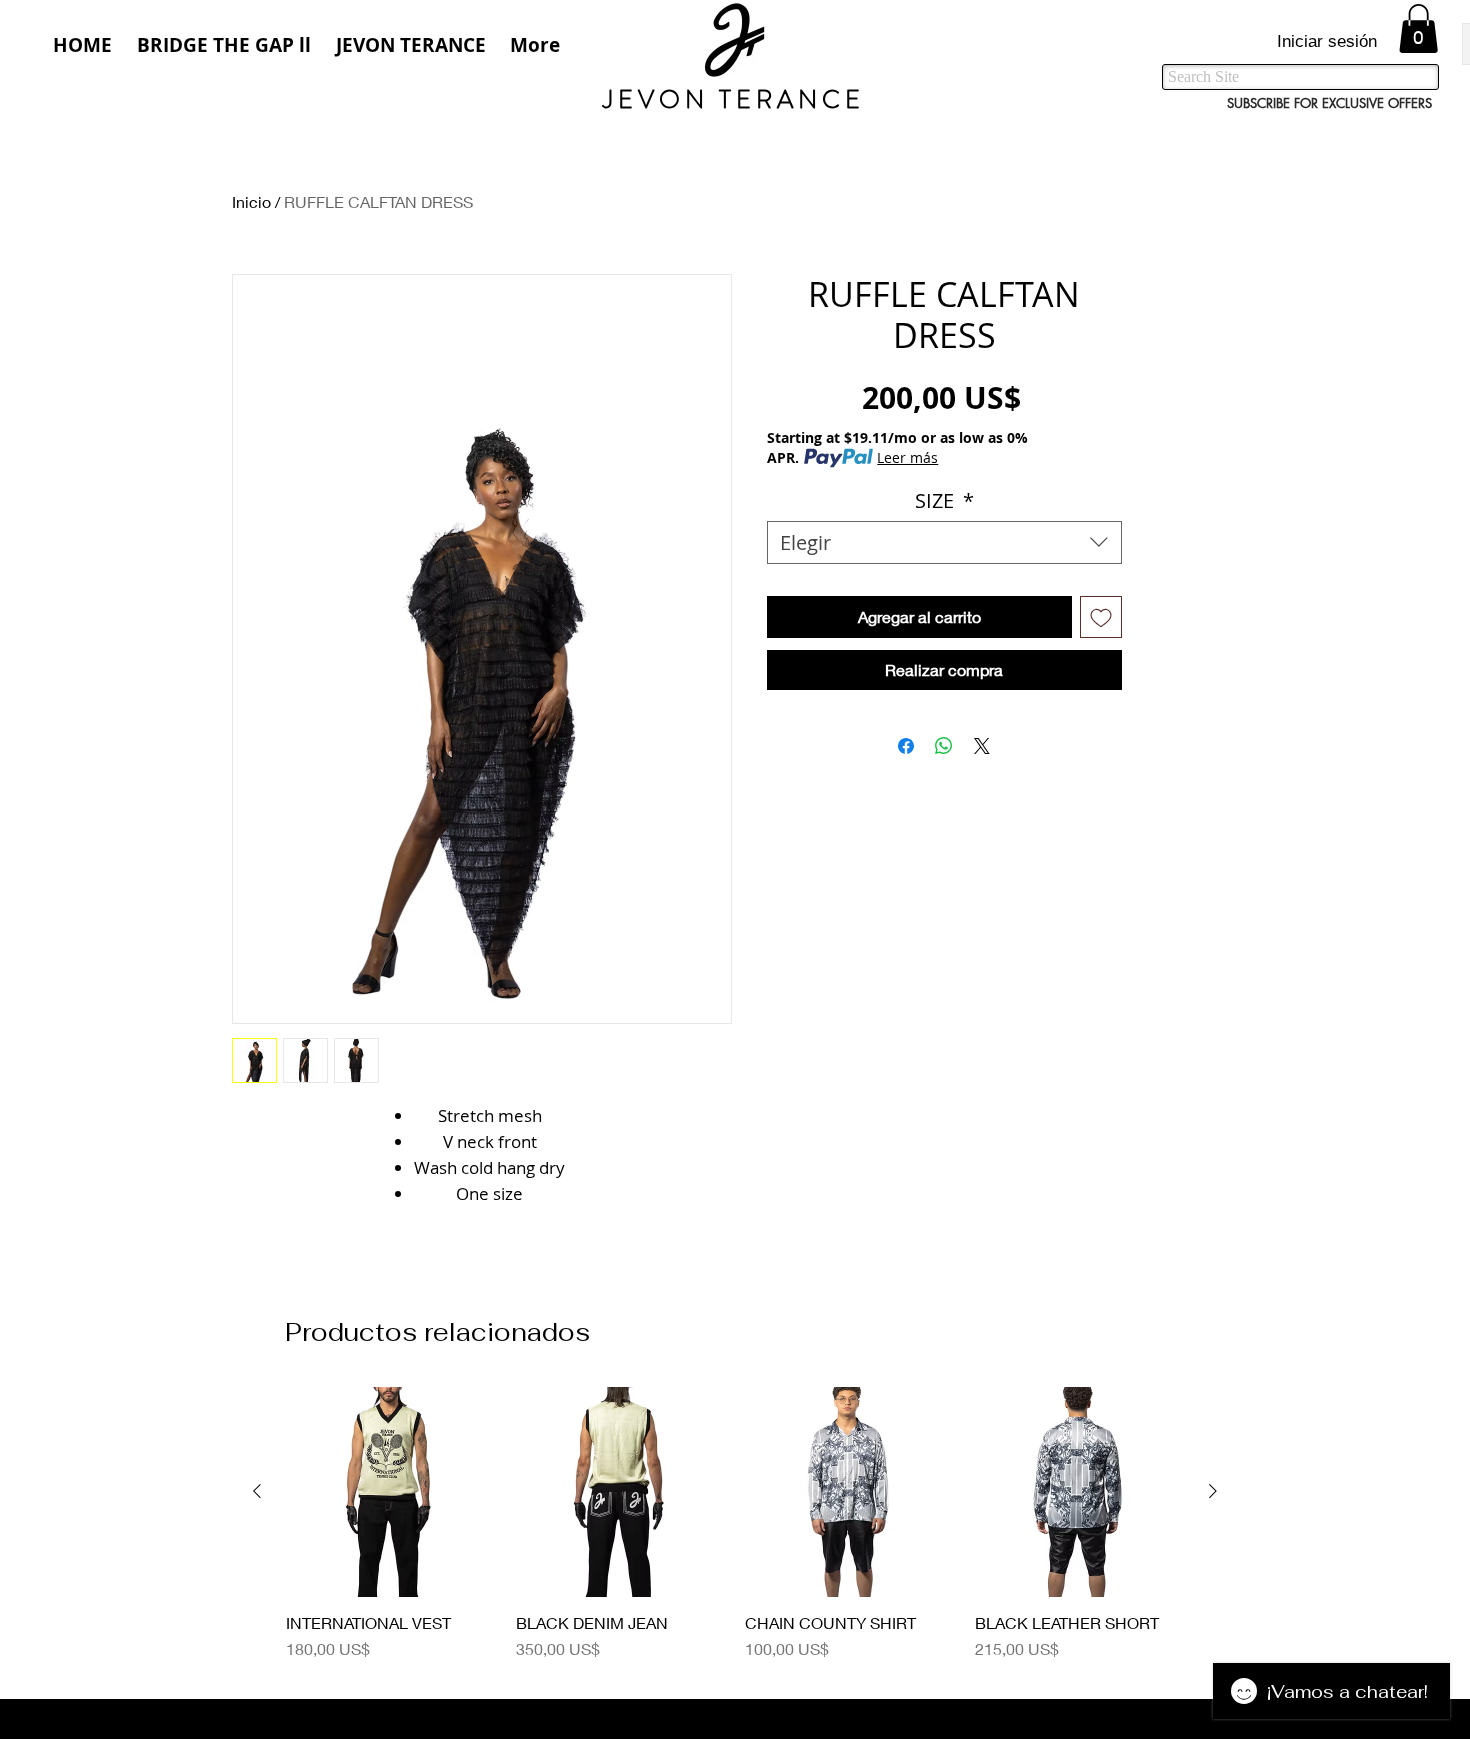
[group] (735, 1534)
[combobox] (944, 542)
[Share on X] (982, 746)
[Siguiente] (1213, 1491)
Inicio (251, 201)
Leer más (907, 457)
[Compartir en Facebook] (906, 746)
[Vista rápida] (391, 1492)
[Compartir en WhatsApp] (944, 746)
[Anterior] (257, 1491)
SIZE (944, 500)
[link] (1418, 28)
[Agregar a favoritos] (1101, 617)
